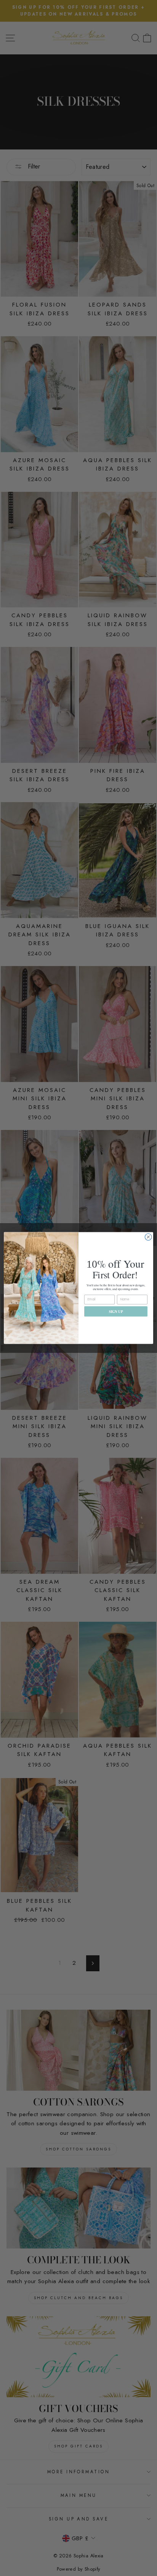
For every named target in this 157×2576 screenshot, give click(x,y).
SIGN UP (116, 1311)
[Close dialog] (148, 1237)
